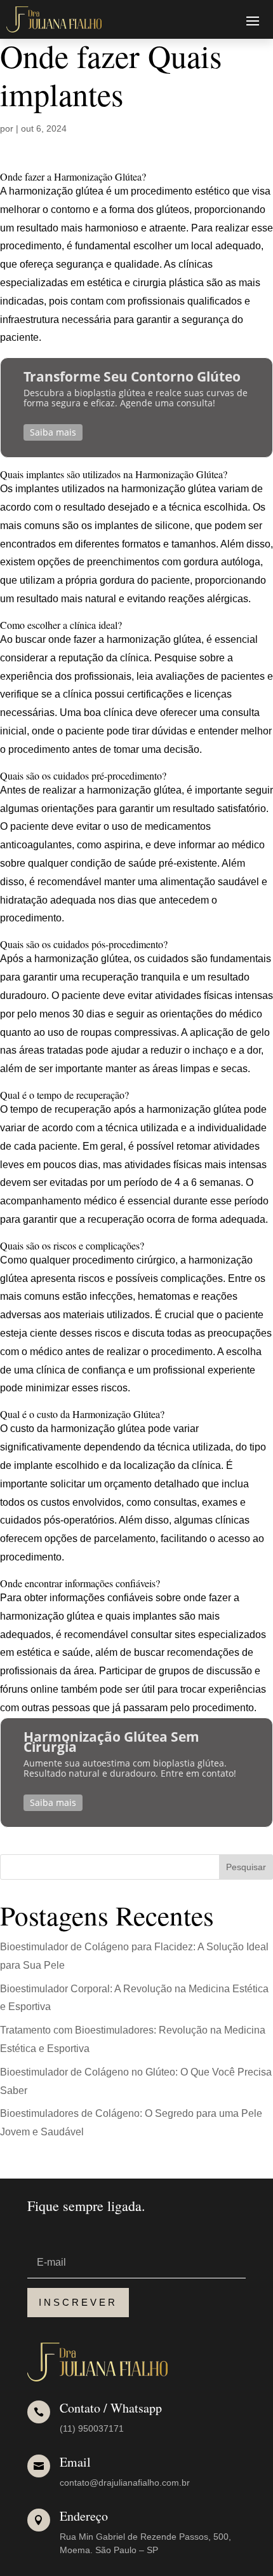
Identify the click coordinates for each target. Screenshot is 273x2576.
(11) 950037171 (92, 2428)
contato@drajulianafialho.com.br (125, 2483)
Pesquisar (246, 1867)
